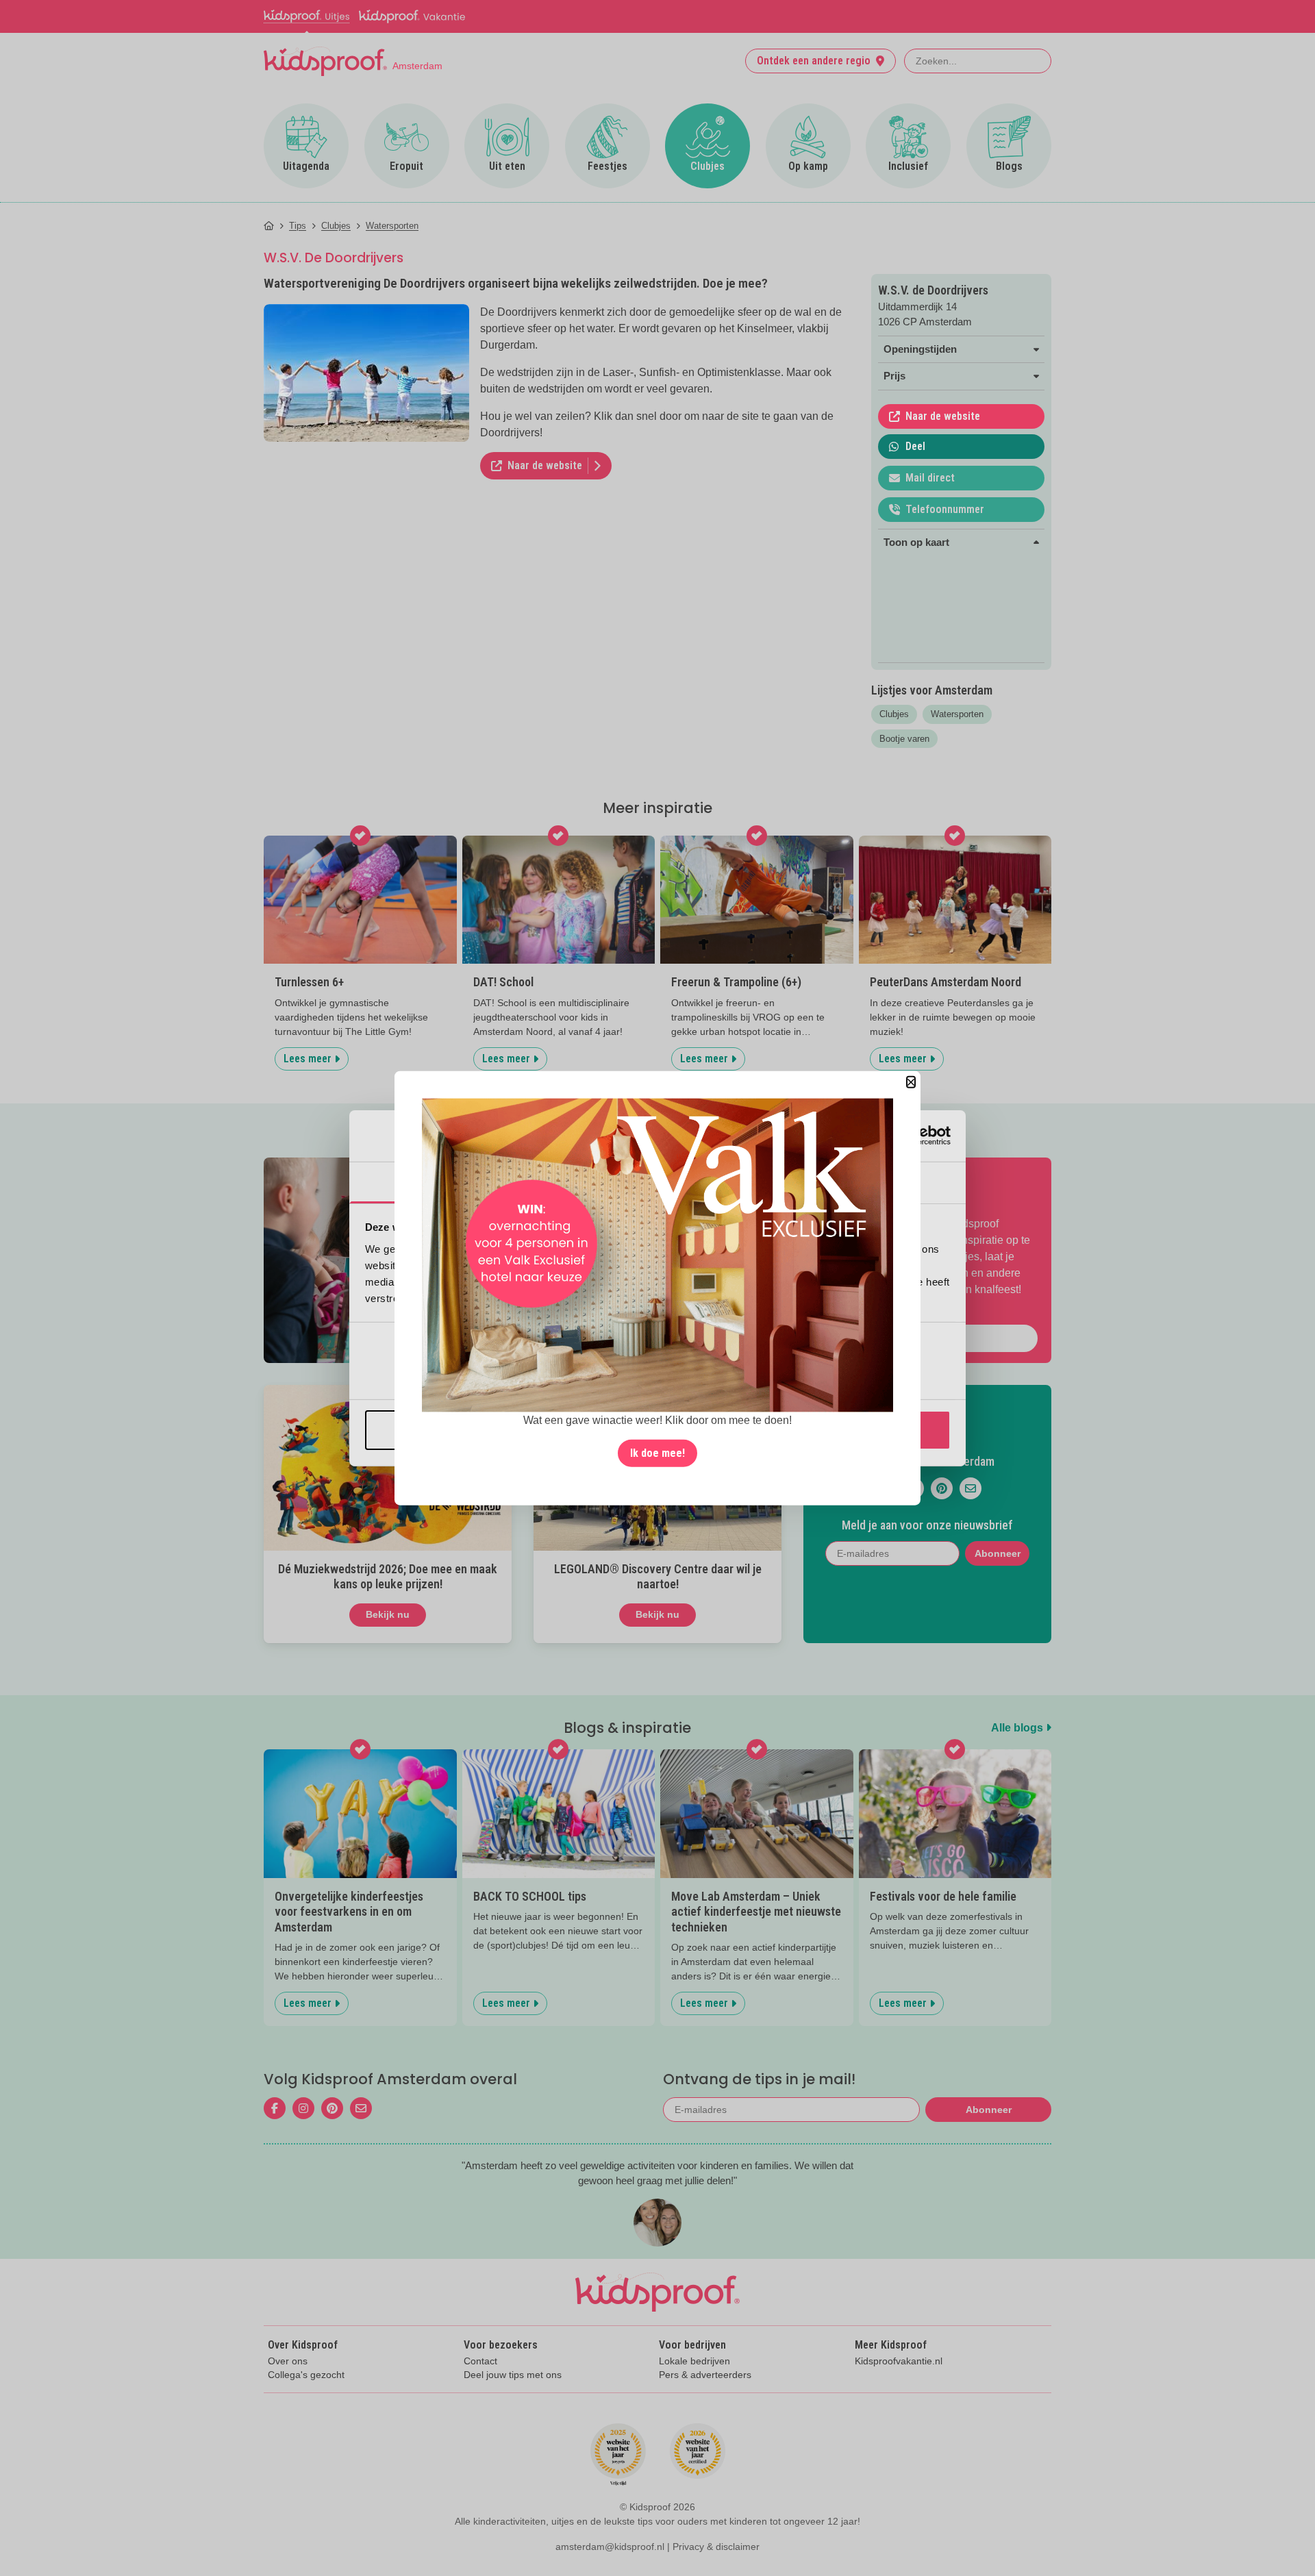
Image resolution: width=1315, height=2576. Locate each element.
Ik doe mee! (657, 1453)
